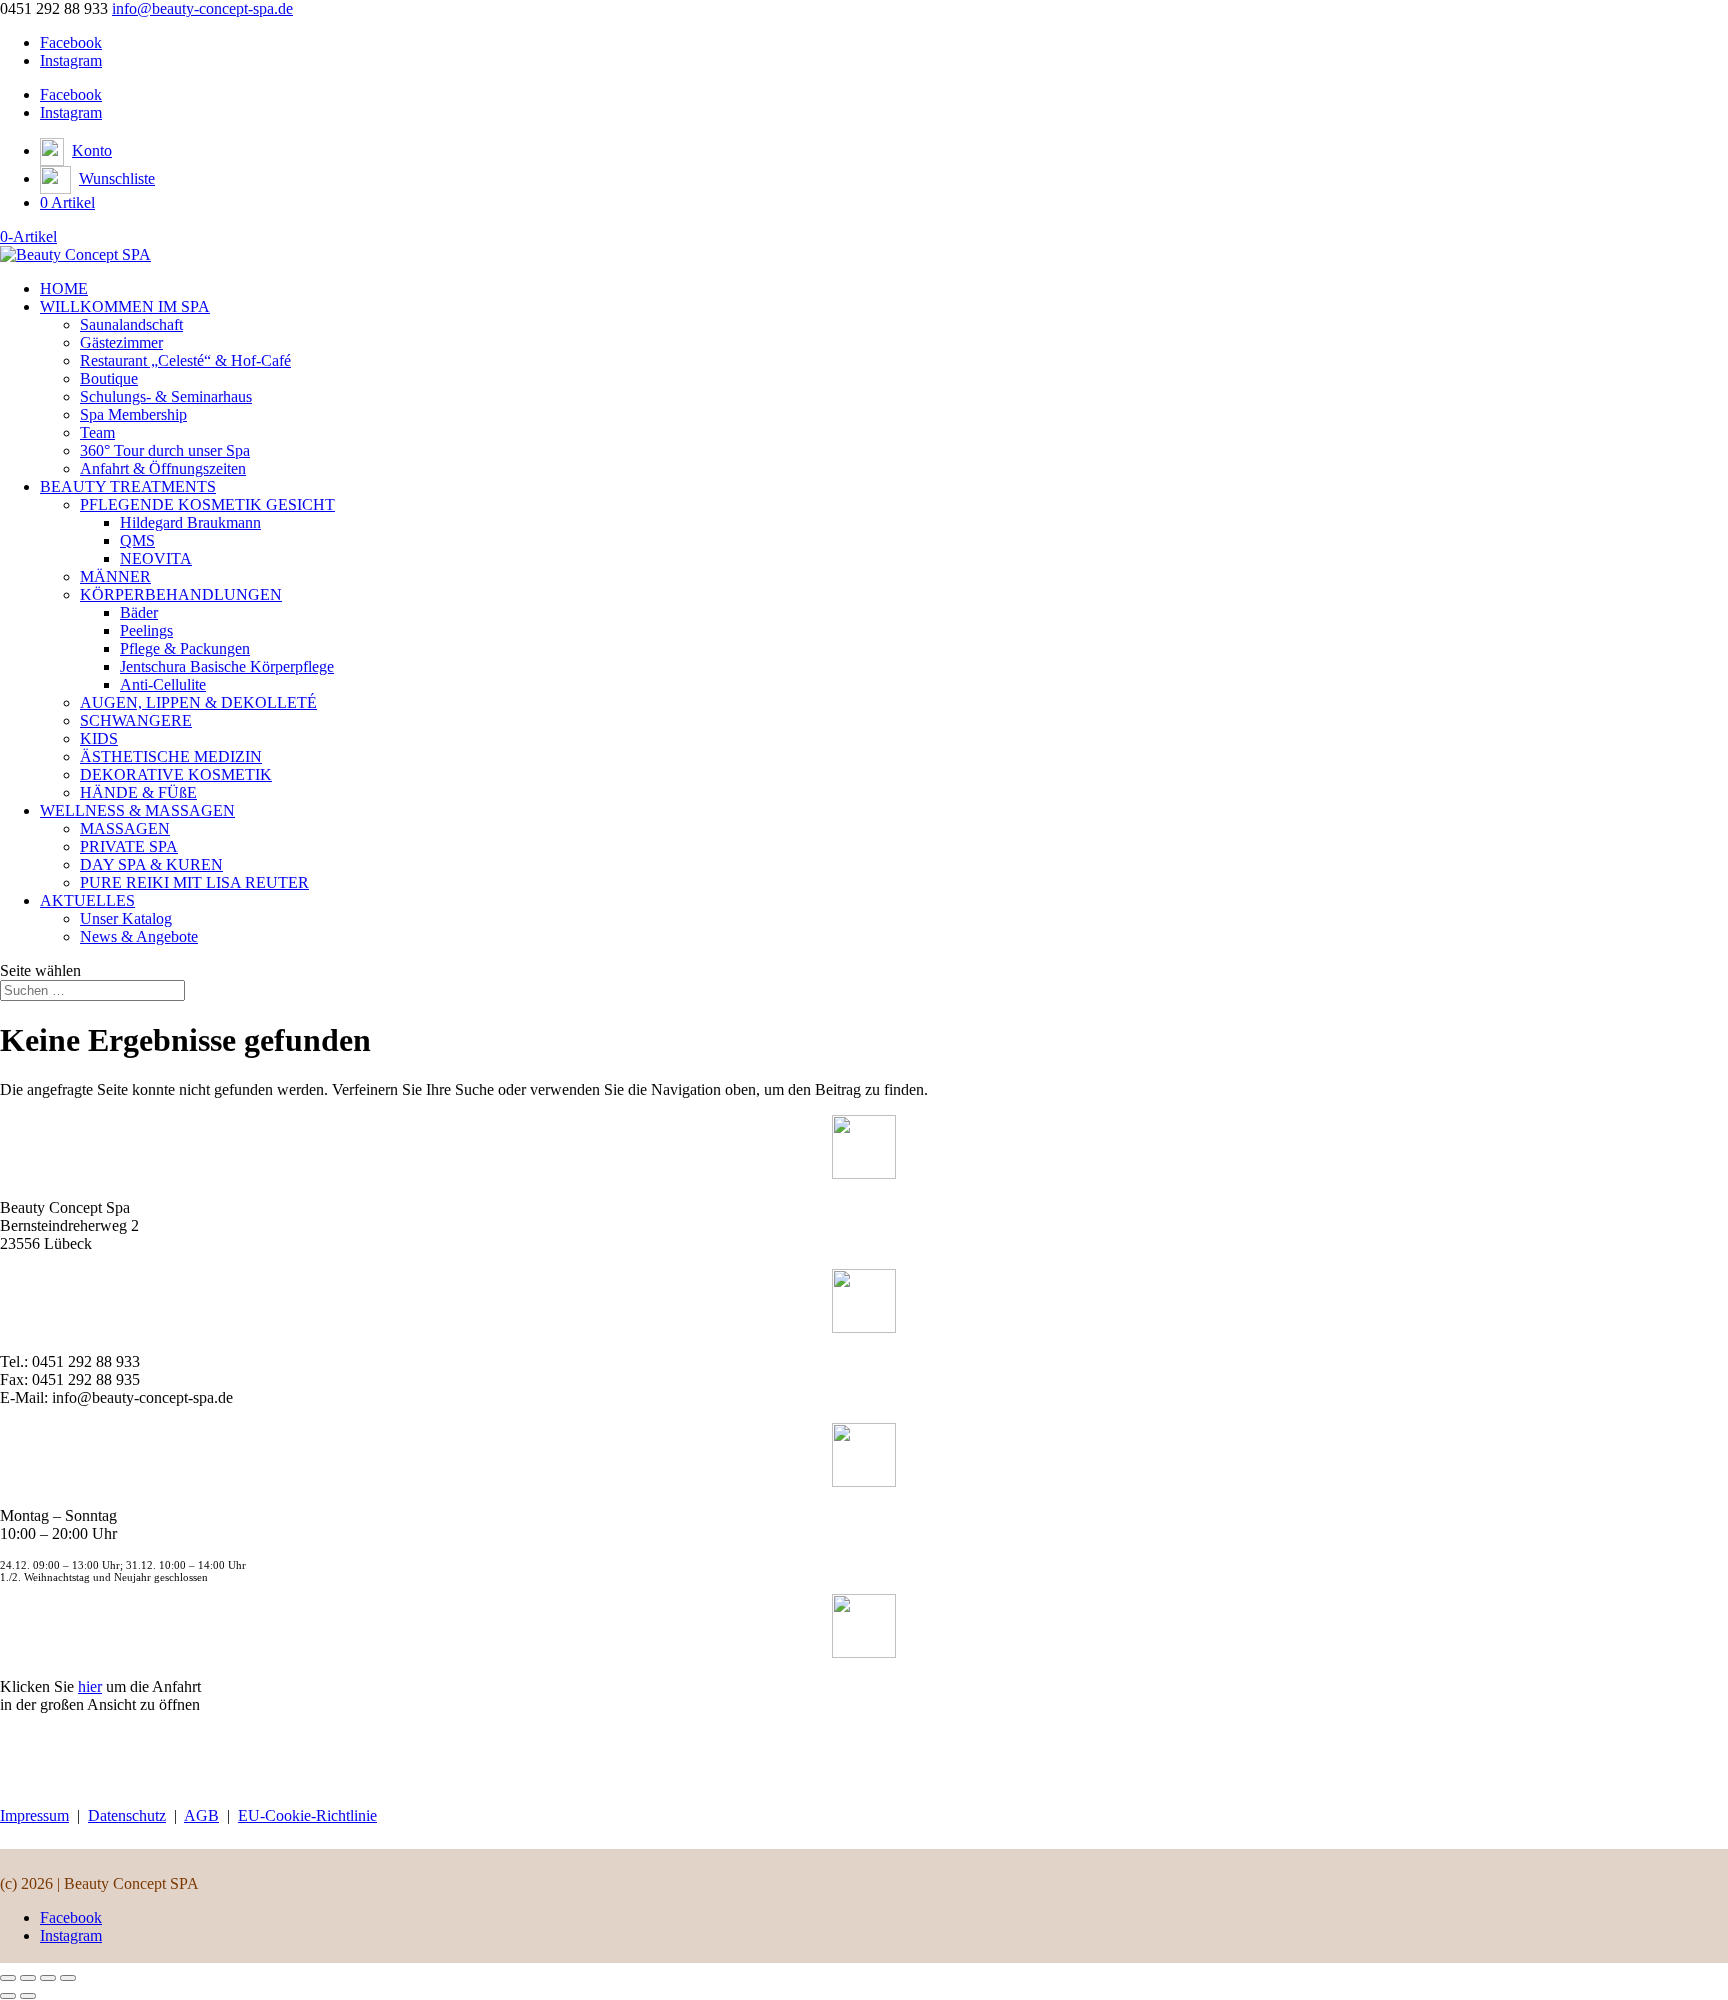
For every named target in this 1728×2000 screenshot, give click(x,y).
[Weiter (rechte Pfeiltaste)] (28, 1996)
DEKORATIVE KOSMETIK (176, 774)
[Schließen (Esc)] (68, 1978)
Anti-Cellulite (163, 684)
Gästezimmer (121, 342)
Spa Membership (133, 414)
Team (97, 432)
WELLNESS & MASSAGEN (137, 810)
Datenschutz (127, 1815)
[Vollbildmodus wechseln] (28, 1978)
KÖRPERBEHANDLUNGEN (181, 594)
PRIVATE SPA (129, 846)
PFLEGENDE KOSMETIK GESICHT (207, 504)
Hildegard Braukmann (190, 522)
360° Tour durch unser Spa (165, 450)
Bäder (139, 612)
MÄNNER (115, 576)
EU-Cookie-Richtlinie (307, 1815)
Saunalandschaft (131, 324)
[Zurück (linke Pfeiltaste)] (8, 1996)
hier (90, 1686)
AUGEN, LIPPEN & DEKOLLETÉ (198, 702)
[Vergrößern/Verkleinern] (8, 1978)
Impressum (34, 1815)
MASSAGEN (125, 828)
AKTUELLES (87, 900)
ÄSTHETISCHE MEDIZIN (171, 756)
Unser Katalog (126, 918)
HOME (64, 288)
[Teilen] (48, 1978)
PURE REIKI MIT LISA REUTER (194, 882)
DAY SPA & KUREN (151, 864)
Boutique (109, 378)
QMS (137, 540)
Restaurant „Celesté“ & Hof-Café (185, 360)
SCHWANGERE (136, 720)
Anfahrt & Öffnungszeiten (163, 468)
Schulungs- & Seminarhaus (166, 396)
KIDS (99, 738)
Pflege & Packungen (185, 648)
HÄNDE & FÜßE (138, 792)
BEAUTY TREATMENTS (128, 486)
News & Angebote (139, 936)
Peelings (146, 630)
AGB (201, 1815)
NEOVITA (156, 558)
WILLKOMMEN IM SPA (125, 306)
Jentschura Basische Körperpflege (227, 666)
